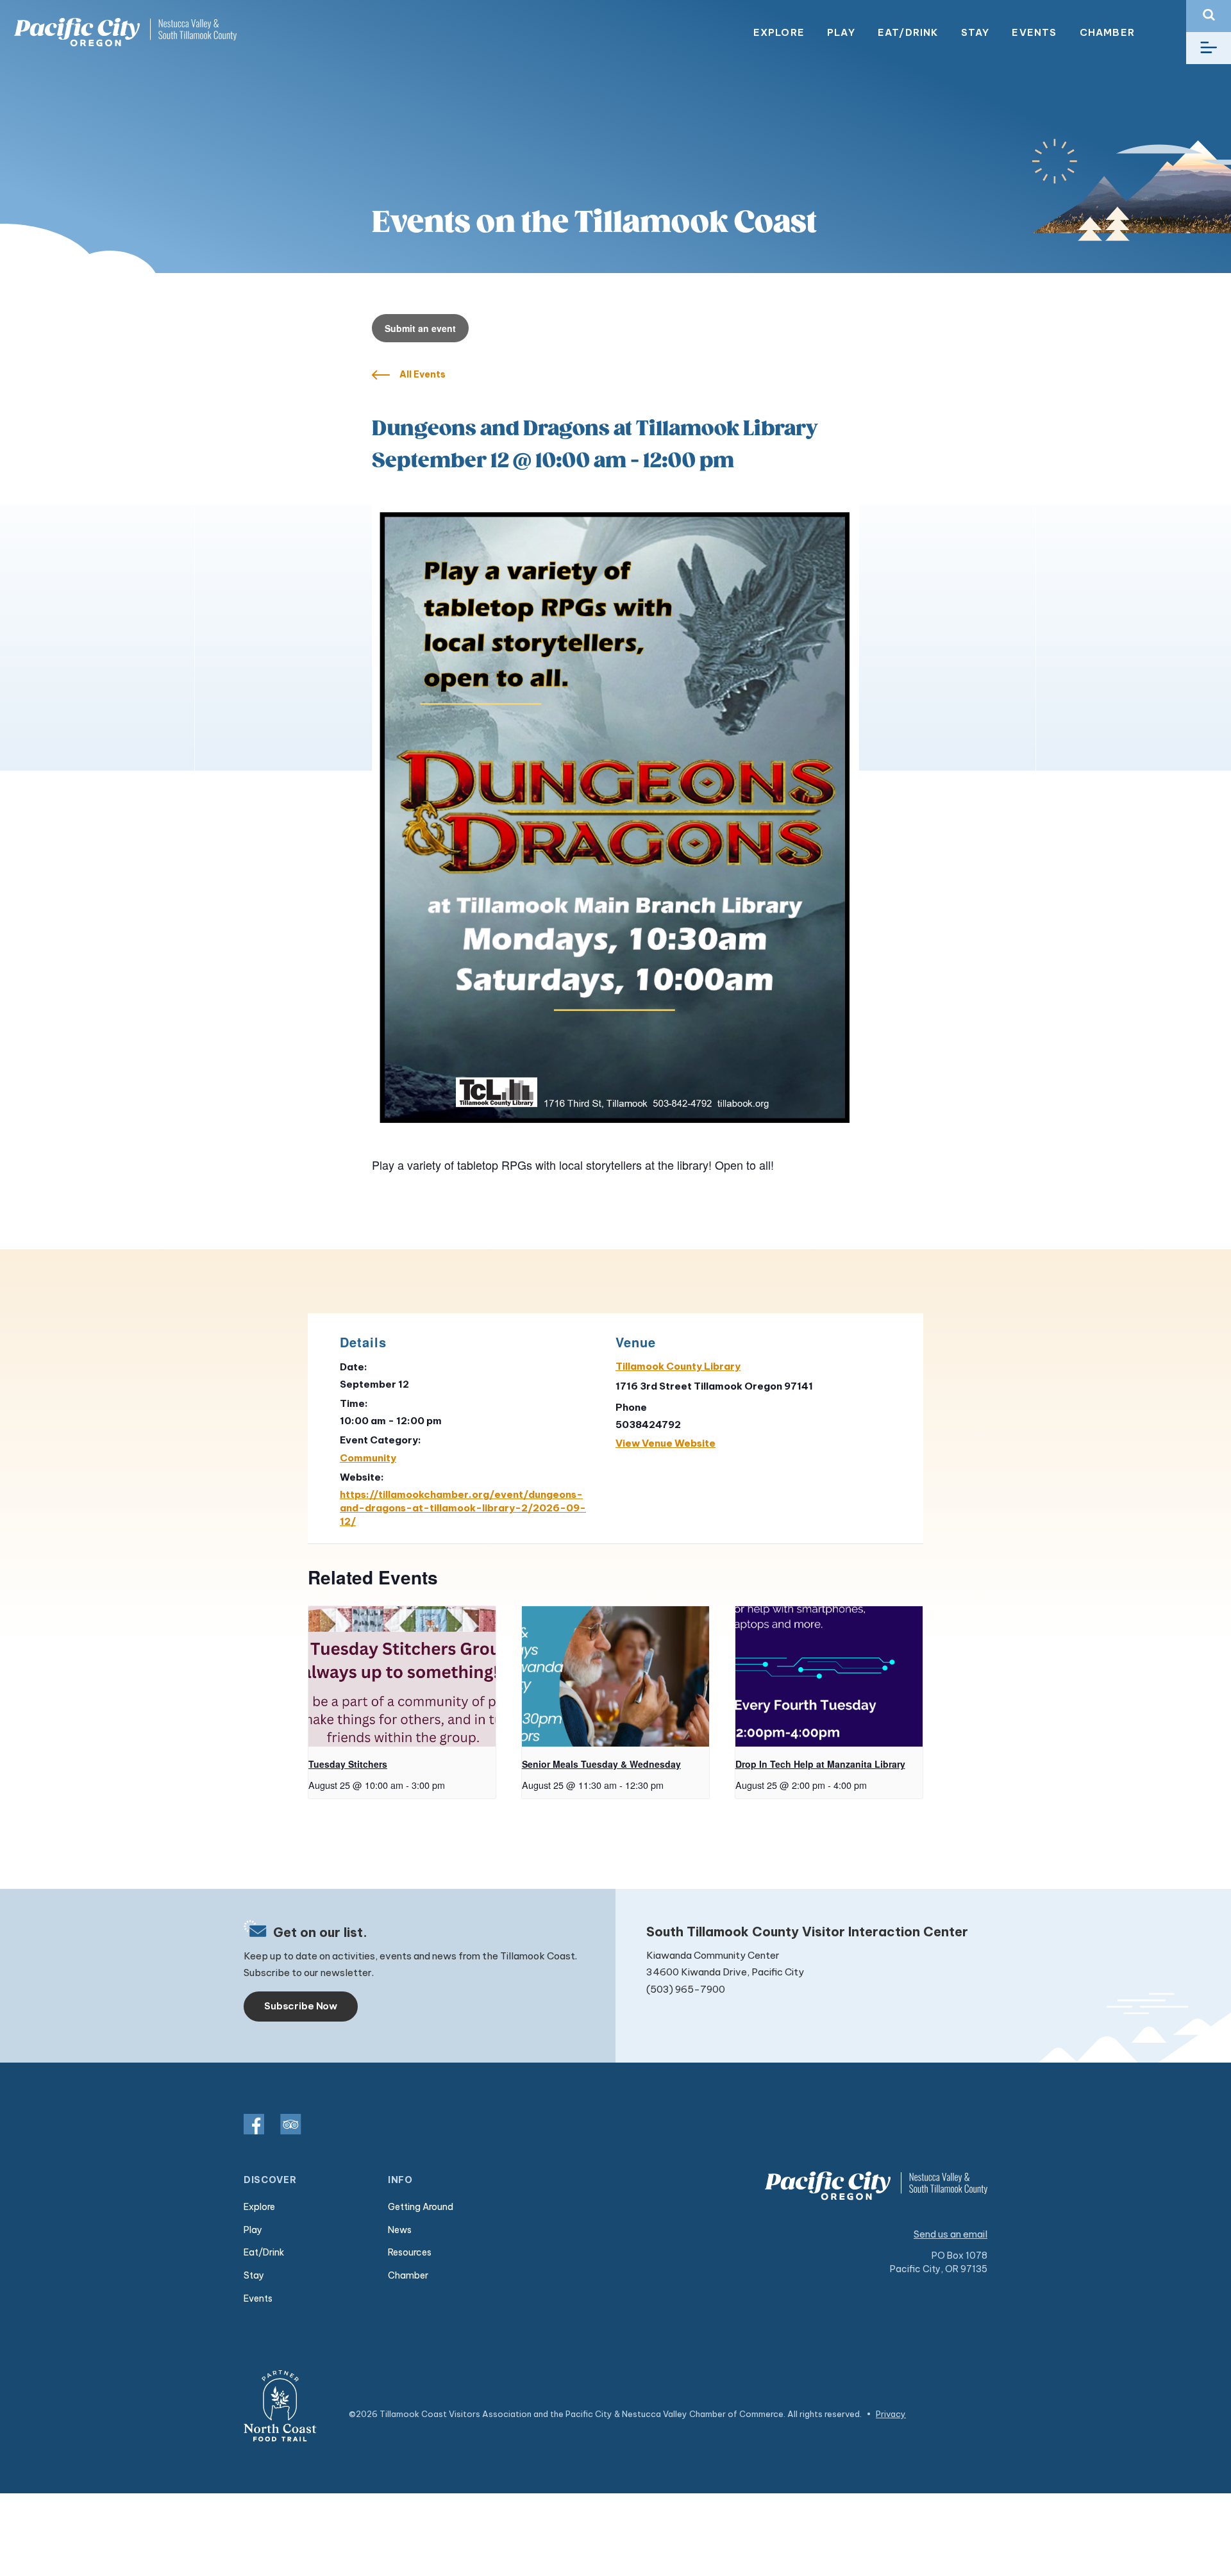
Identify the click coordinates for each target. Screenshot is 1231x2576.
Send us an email (950, 2234)
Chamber (1107, 32)
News (400, 2230)
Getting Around (421, 2207)
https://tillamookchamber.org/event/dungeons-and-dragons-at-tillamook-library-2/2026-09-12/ (463, 1508)
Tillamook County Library (678, 1366)
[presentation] (402, 1676)
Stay (976, 32)
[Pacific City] (125, 32)
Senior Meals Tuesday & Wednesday (601, 1764)
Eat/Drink (908, 32)
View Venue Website (666, 1443)
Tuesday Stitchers (348, 1764)
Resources (410, 2252)
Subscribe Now (301, 2006)
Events (1034, 32)
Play (841, 32)
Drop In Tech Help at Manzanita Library (820, 1764)
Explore (779, 32)
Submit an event (420, 328)
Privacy (891, 2414)
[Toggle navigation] (1209, 48)
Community (368, 1458)
